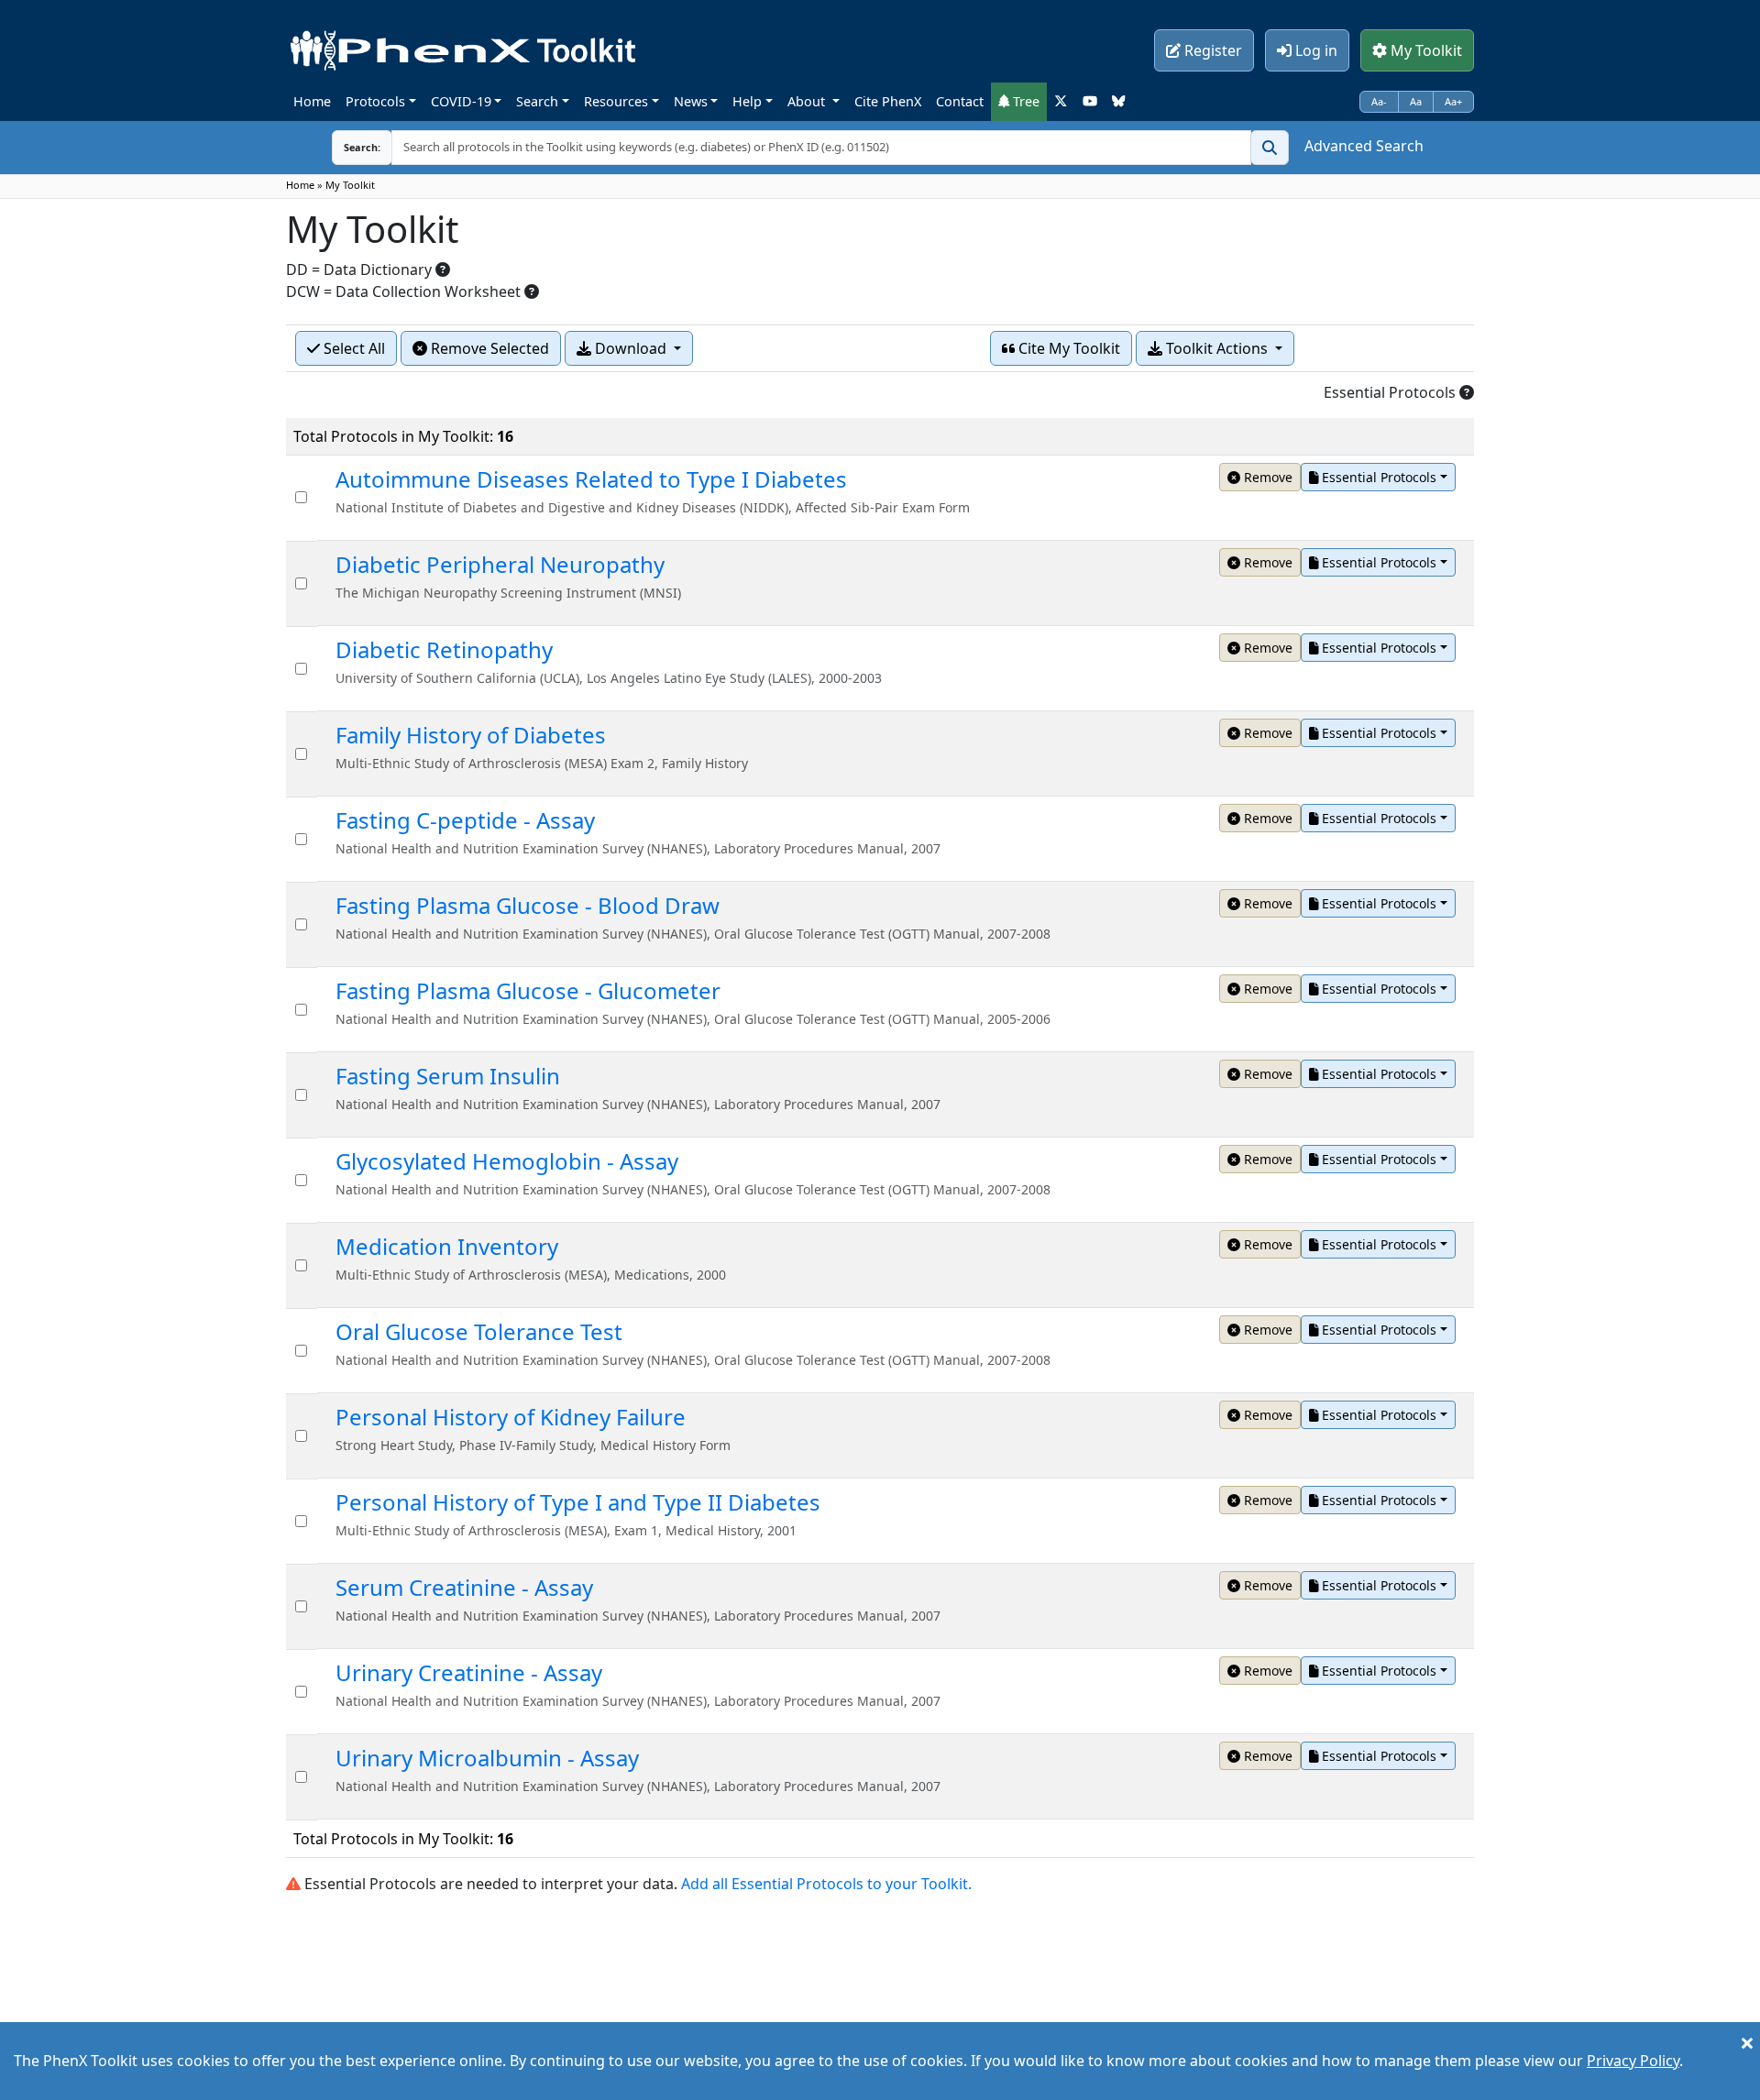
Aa (1416, 101)
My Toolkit (1424, 50)
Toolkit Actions (1217, 348)
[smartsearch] (1270, 148)
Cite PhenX (888, 101)
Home (312, 101)
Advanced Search (1364, 146)
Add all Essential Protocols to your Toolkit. (826, 1884)
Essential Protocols (1377, 477)
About (808, 101)
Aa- (1379, 101)
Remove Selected (488, 348)
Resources (616, 101)
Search (537, 101)
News (691, 101)
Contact (960, 101)
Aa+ (1453, 101)
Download (631, 348)
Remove (1266, 477)
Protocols (375, 101)
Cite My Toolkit (1067, 348)
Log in (1314, 50)
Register (1211, 50)
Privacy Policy (1633, 2061)
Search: (362, 147)
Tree (1024, 101)
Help (747, 101)
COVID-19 (461, 101)
